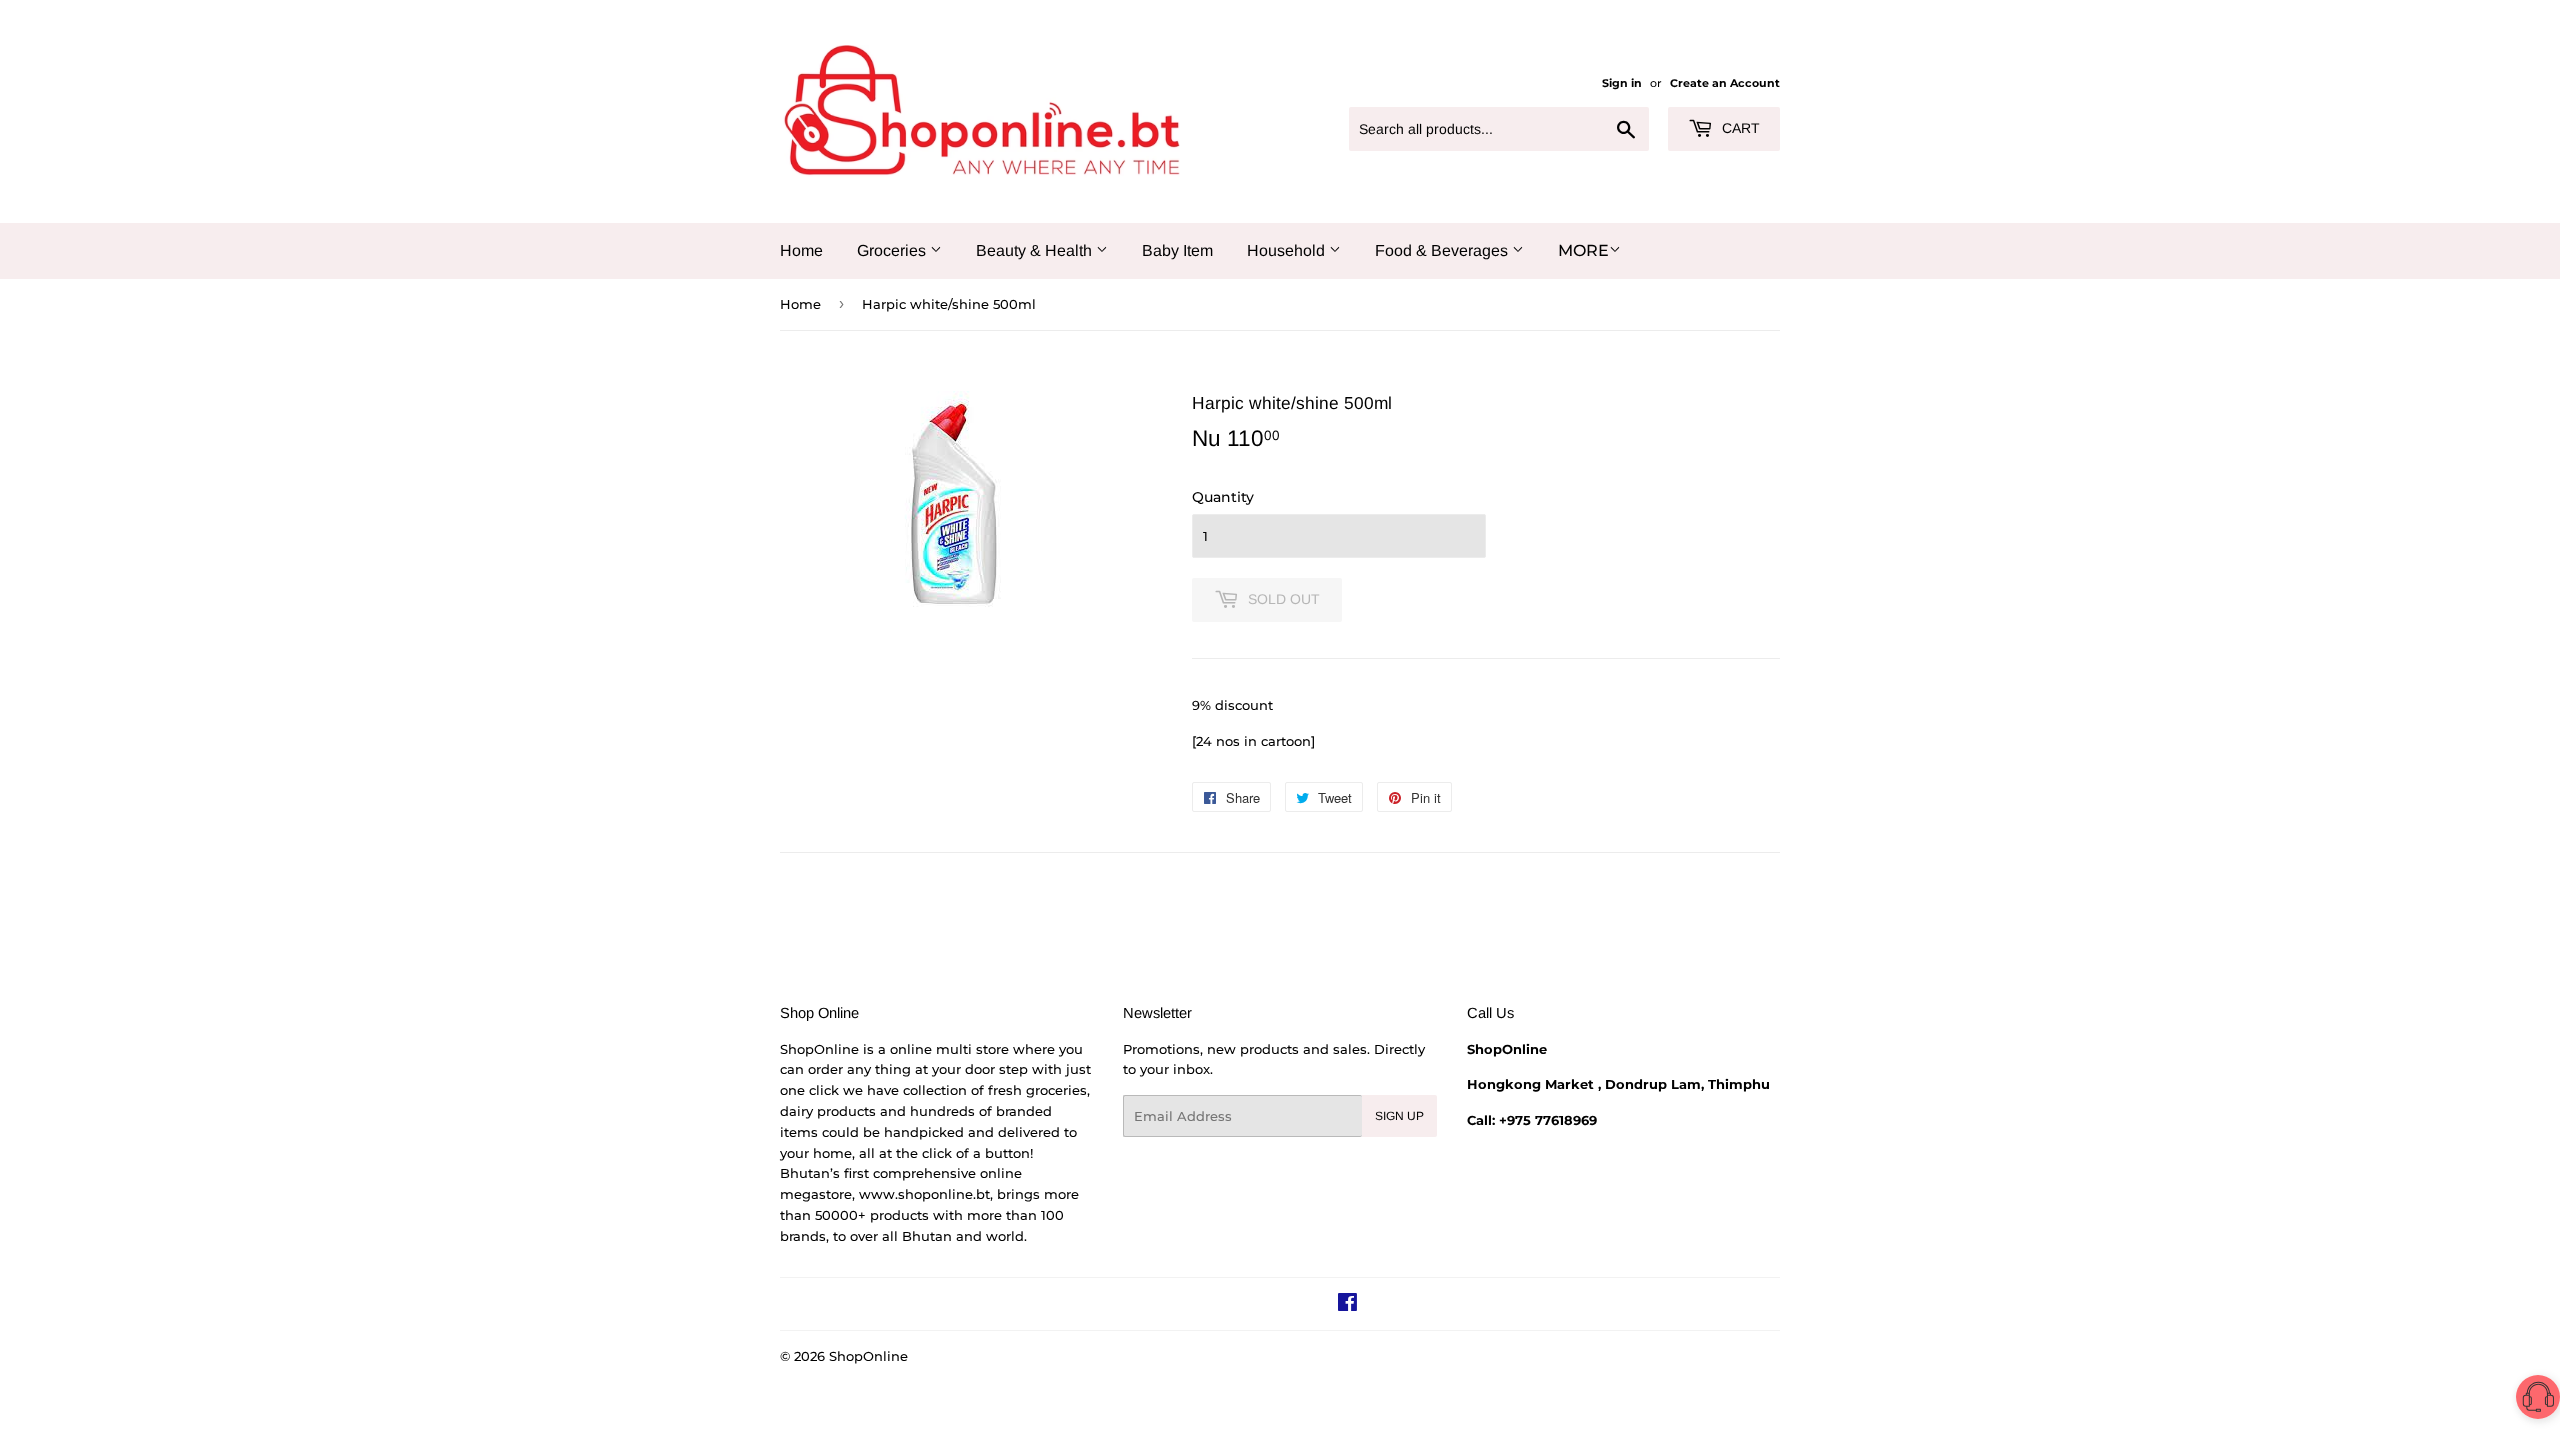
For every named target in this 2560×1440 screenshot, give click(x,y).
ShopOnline (868, 1356)
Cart (1739, 128)
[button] (2538, 1400)
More (1583, 250)
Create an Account (1725, 83)
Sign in (1622, 83)
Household (1288, 250)
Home (801, 250)
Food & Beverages (1443, 250)
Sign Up (1399, 1116)
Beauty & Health (1036, 250)
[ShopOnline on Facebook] (1347, 1305)
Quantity (1223, 497)
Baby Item (1177, 250)
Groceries (893, 250)
